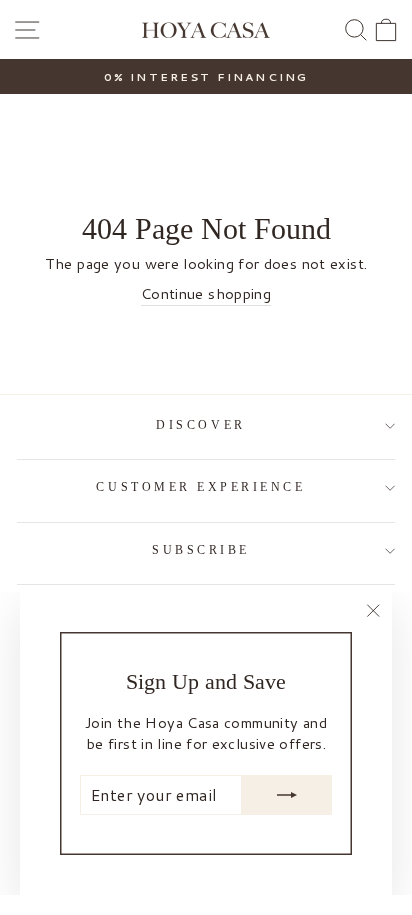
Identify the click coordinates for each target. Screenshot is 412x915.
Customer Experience (200, 487)
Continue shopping (206, 294)
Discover (200, 425)
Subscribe (201, 550)
